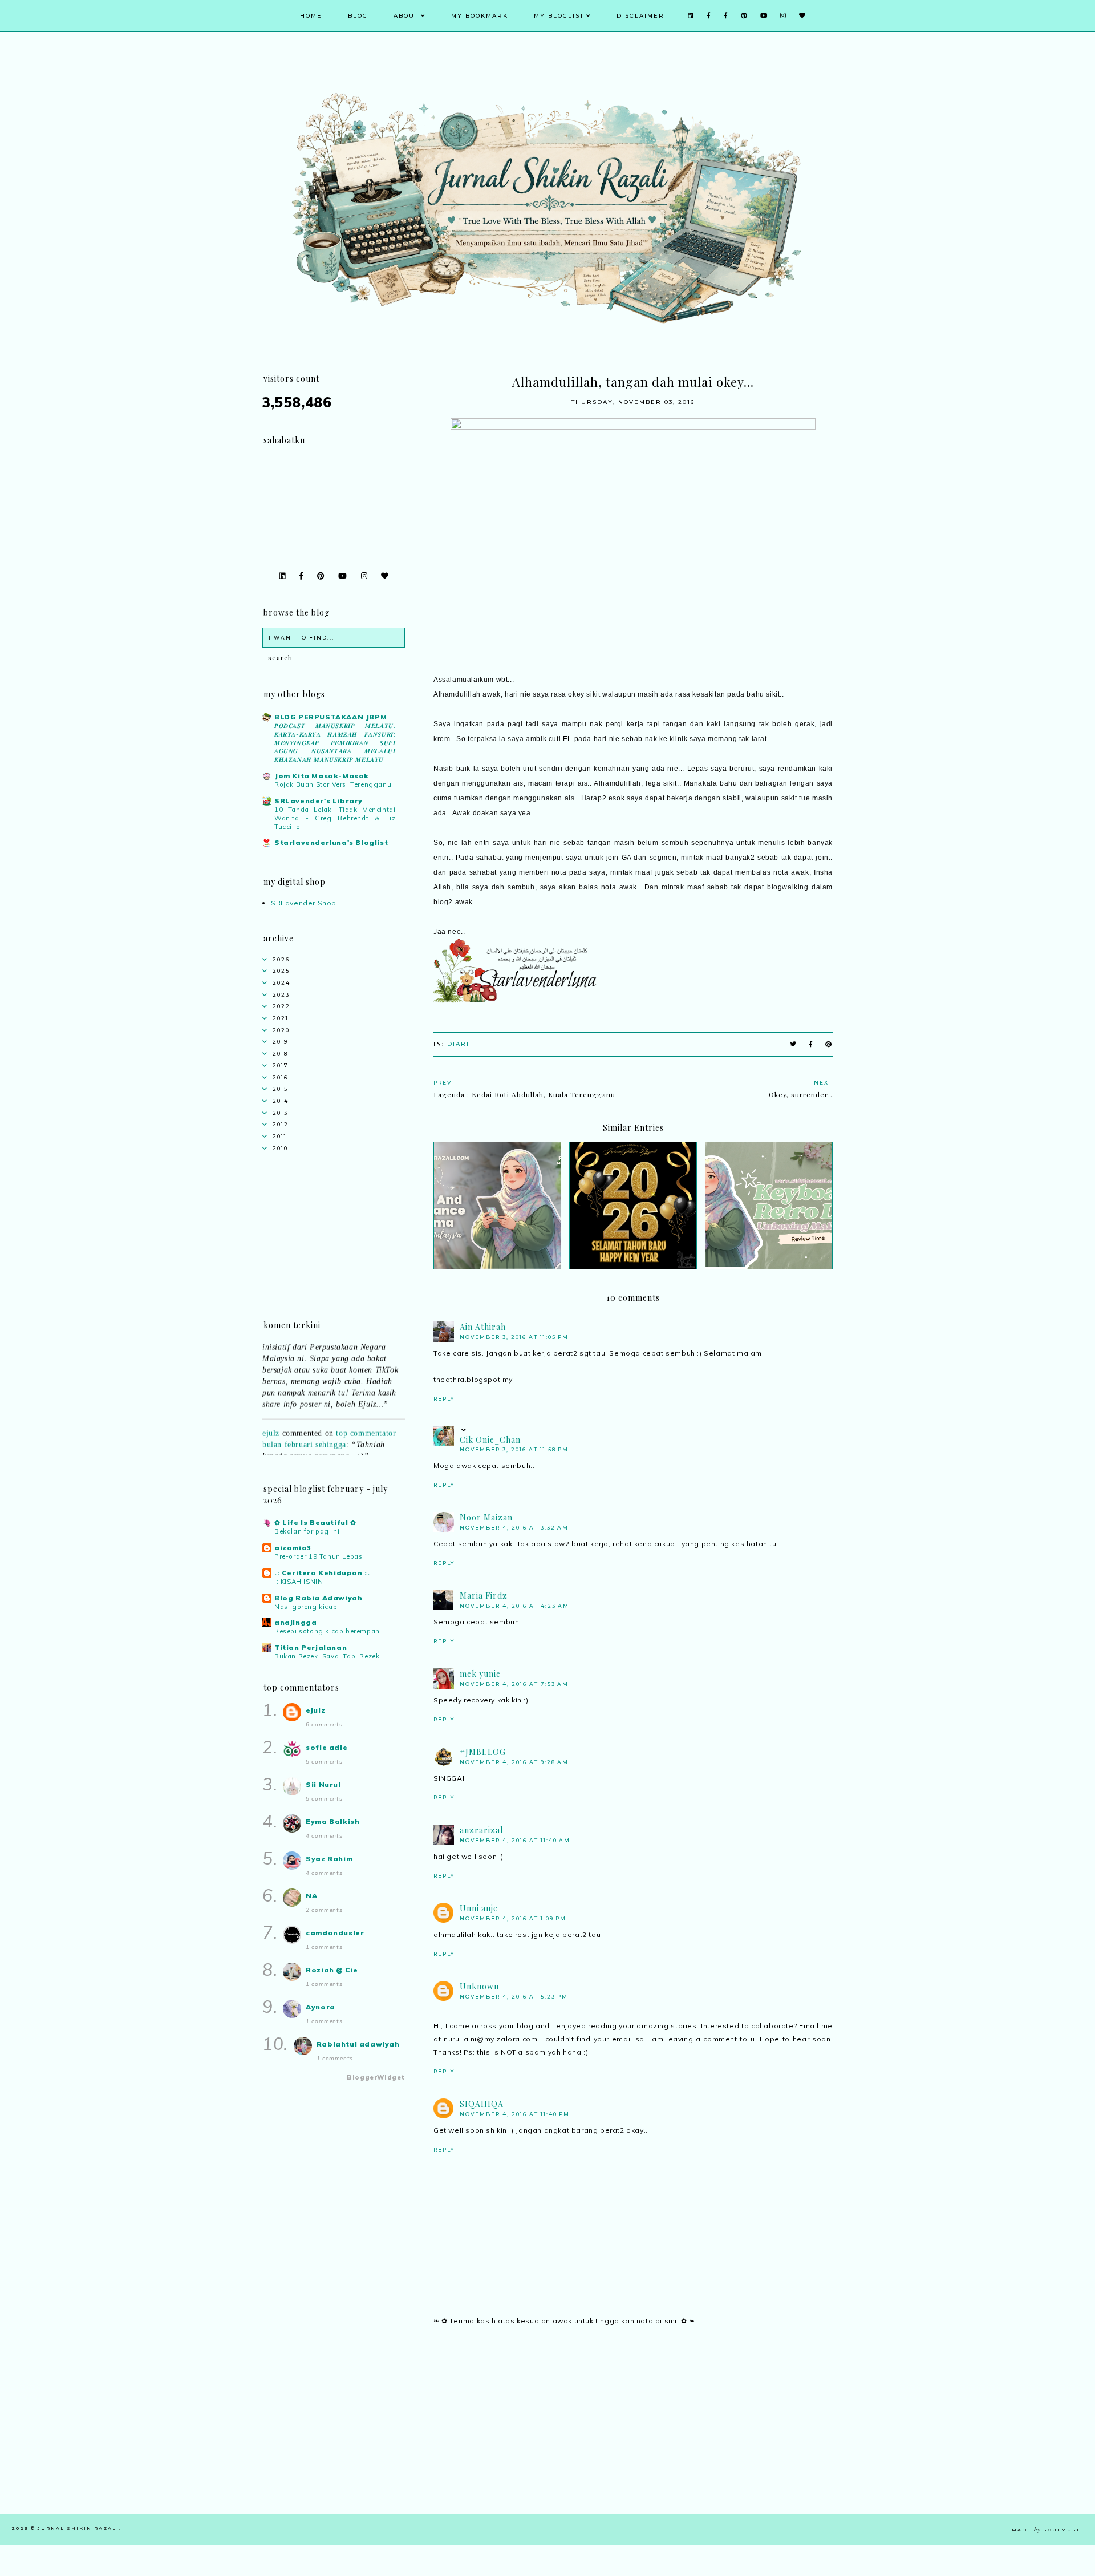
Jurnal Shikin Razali (78, 2528)
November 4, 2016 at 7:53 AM (514, 1684)
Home (311, 16)
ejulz (271, 1415)
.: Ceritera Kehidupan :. (322, 1573)
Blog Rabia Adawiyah (318, 1598)
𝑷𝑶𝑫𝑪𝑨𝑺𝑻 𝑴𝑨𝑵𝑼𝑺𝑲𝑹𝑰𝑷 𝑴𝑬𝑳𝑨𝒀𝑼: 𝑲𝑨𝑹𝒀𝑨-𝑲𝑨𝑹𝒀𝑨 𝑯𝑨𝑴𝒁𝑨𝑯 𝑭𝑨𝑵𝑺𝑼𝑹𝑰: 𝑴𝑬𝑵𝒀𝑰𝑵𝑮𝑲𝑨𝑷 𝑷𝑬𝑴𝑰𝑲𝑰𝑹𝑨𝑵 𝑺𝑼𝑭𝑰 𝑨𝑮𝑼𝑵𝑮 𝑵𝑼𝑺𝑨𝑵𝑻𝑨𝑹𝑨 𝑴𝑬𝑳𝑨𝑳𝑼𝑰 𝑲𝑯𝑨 (335, 743)
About (406, 16)
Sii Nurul (323, 1784)
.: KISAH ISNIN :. (302, 1582)
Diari (458, 1044)
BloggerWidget (376, 2077)
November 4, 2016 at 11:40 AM (515, 1840)
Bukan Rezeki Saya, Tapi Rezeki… (331, 1656)
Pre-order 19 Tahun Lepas (318, 1556)
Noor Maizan (486, 1517)
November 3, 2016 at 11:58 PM (514, 1449)
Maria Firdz (484, 1596)
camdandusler (335, 1933)
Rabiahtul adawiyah (358, 2044)
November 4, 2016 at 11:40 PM (515, 2114)
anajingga (295, 1622)
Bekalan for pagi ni (307, 1531)
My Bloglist (559, 16)
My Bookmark (480, 16)
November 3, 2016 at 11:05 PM (514, 1337)
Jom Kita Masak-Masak (322, 776)
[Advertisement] (633, 2434)
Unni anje (479, 1908)
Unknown (479, 1986)
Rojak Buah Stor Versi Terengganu (333, 784)
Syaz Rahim (329, 1859)
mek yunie (480, 1674)
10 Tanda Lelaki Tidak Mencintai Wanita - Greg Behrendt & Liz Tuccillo (335, 818)
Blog (358, 16)
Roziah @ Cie (332, 1970)
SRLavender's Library (319, 801)
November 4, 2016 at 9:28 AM (514, 1762)
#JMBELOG (483, 1752)
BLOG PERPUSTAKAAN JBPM (330, 717)
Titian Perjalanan (311, 1647)
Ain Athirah (483, 1327)
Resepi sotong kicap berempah (327, 1631)
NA (311, 1896)
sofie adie (327, 1747)
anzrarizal (481, 1830)
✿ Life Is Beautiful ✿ (315, 1522)
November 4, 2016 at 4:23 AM (514, 1606)
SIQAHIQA (482, 2104)
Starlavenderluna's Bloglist (331, 842)
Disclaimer (640, 16)
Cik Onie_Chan (490, 1440)
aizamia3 (293, 1548)
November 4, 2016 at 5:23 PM (514, 1997)
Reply (444, 1399)
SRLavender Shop (304, 903)
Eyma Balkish (332, 1821)
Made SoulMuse (1047, 2530)
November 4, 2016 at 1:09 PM (513, 1918)
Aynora (321, 2007)
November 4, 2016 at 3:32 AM (514, 1528)
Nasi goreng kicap (306, 1607)
